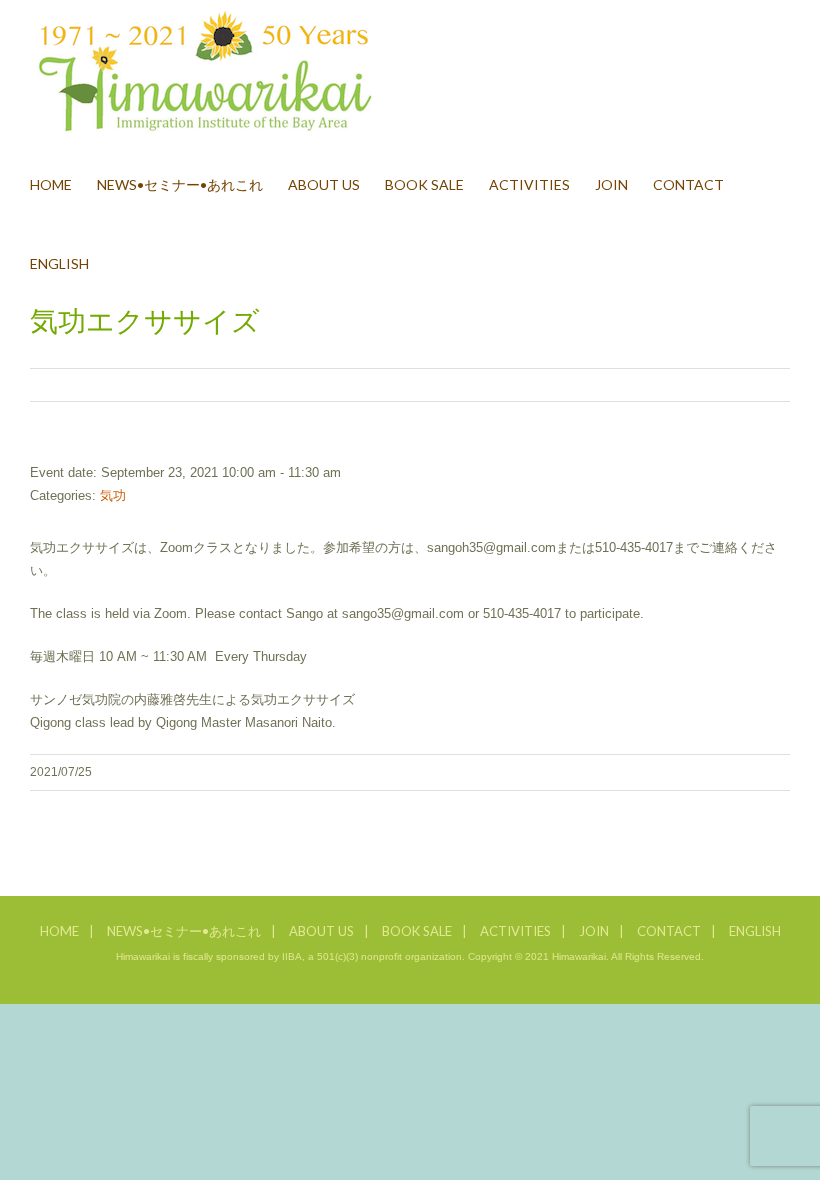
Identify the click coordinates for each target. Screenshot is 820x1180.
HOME (59, 931)
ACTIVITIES (515, 931)
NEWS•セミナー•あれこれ (184, 931)
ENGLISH (755, 931)
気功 (113, 495)
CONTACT (669, 931)
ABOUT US (321, 931)
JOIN (594, 931)
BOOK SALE (417, 931)
